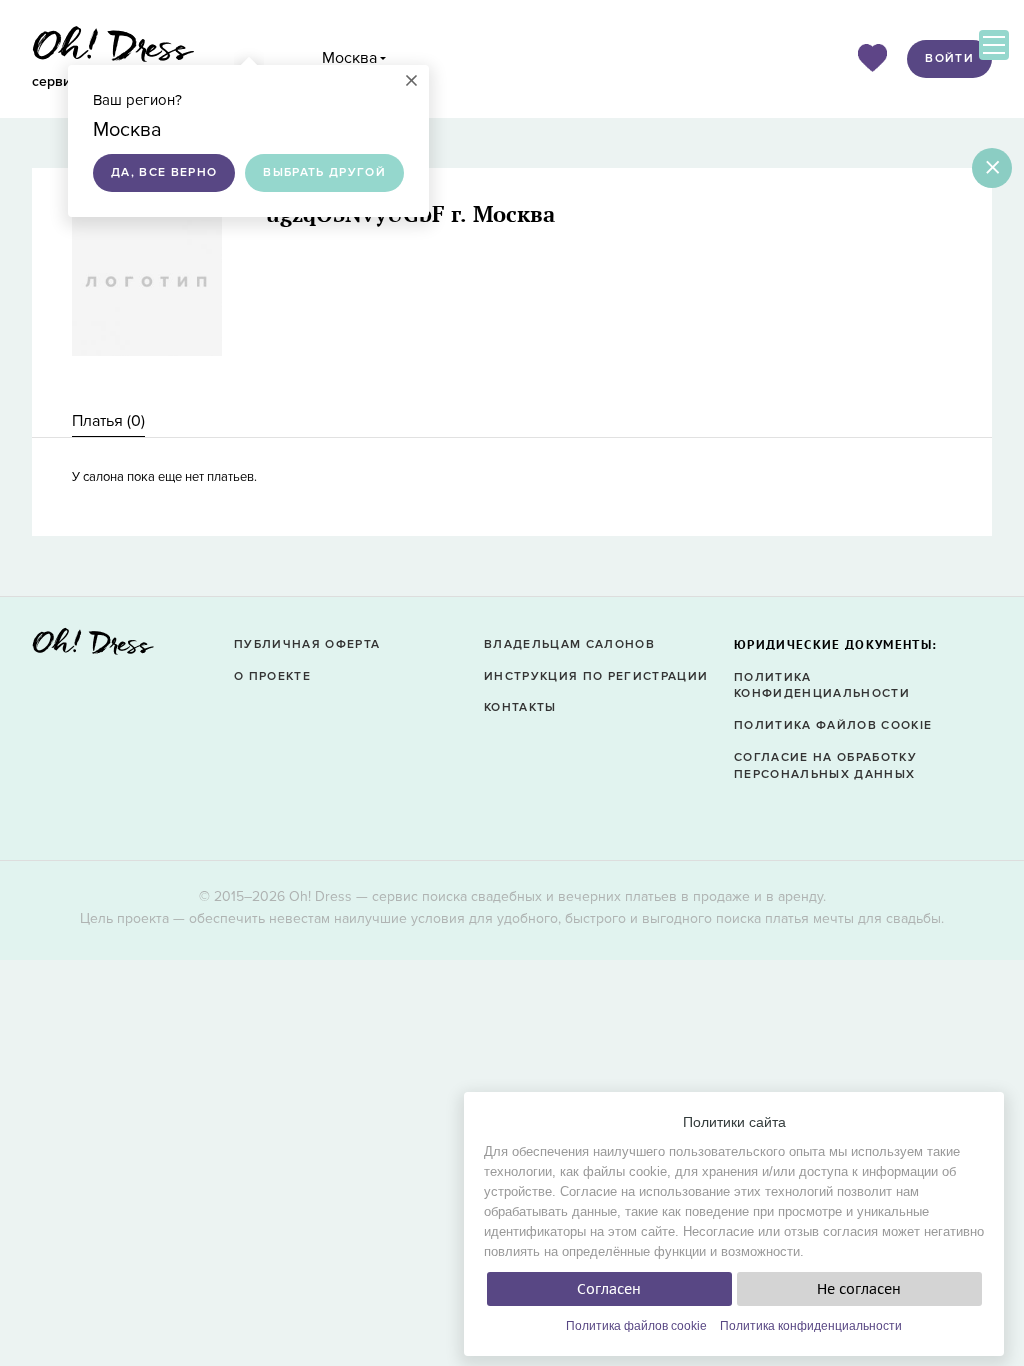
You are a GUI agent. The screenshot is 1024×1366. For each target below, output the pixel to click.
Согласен (609, 1289)
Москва (349, 58)
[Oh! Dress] (93, 647)
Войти (949, 58)
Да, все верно (164, 172)
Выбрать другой (324, 172)
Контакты (520, 707)
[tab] (108, 421)
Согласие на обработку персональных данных (825, 766)
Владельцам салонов (569, 644)
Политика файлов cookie (636, 1326)
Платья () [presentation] (108, 421)
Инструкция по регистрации (596, 676)
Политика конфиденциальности (811, 1326)
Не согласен (859, 1289)
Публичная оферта (307, 644)
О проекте (272, 676)
